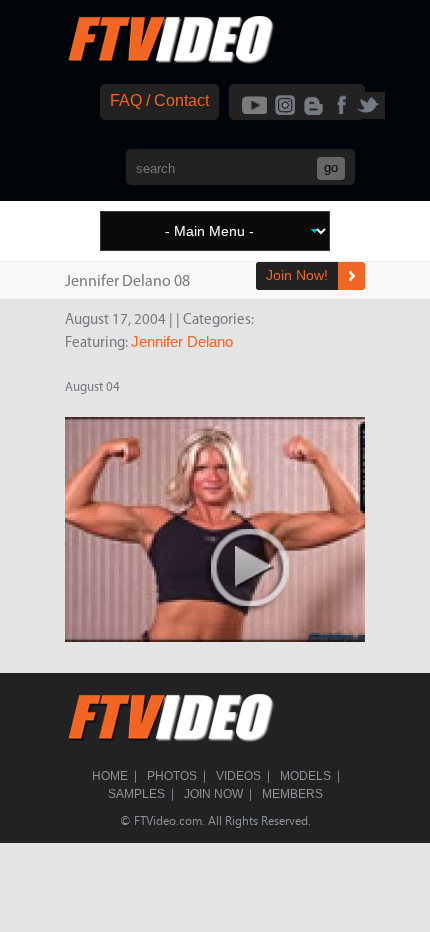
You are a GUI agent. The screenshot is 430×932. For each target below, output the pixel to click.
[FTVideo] (170, 59)
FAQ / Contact (159, 100)
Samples (136, 794)
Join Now (213, 794)
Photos (172, 776)
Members (292, 794)
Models (305, 776)
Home (110, 776)
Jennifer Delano (182, 341)
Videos (238, 776)
